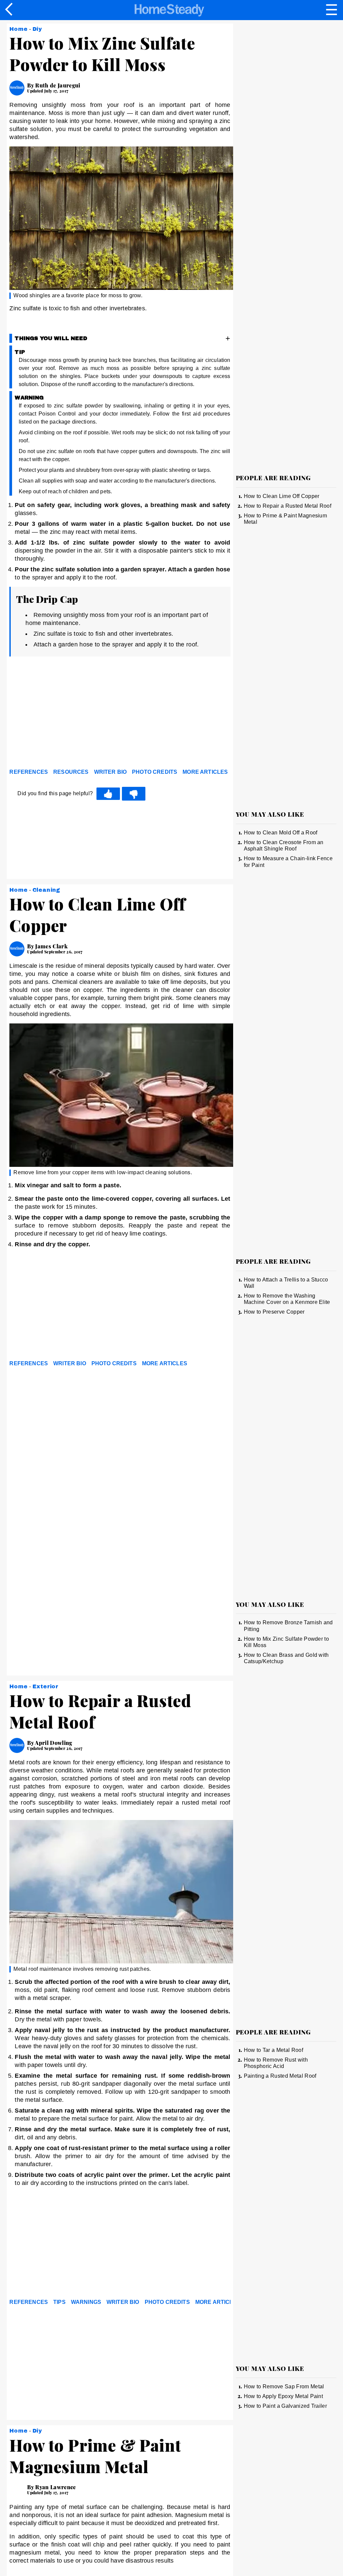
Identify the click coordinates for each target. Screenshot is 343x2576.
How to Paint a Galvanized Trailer (286, 2406)
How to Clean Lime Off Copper (282, 496)
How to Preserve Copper (274, 1312)
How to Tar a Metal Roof (273, 2050)
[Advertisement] (70, 714)
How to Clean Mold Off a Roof (281, 833)
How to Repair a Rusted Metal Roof (288, 506)
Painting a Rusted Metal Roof (280, 2076)
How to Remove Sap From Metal (284, 2386)
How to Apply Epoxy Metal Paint (284, 2396)
